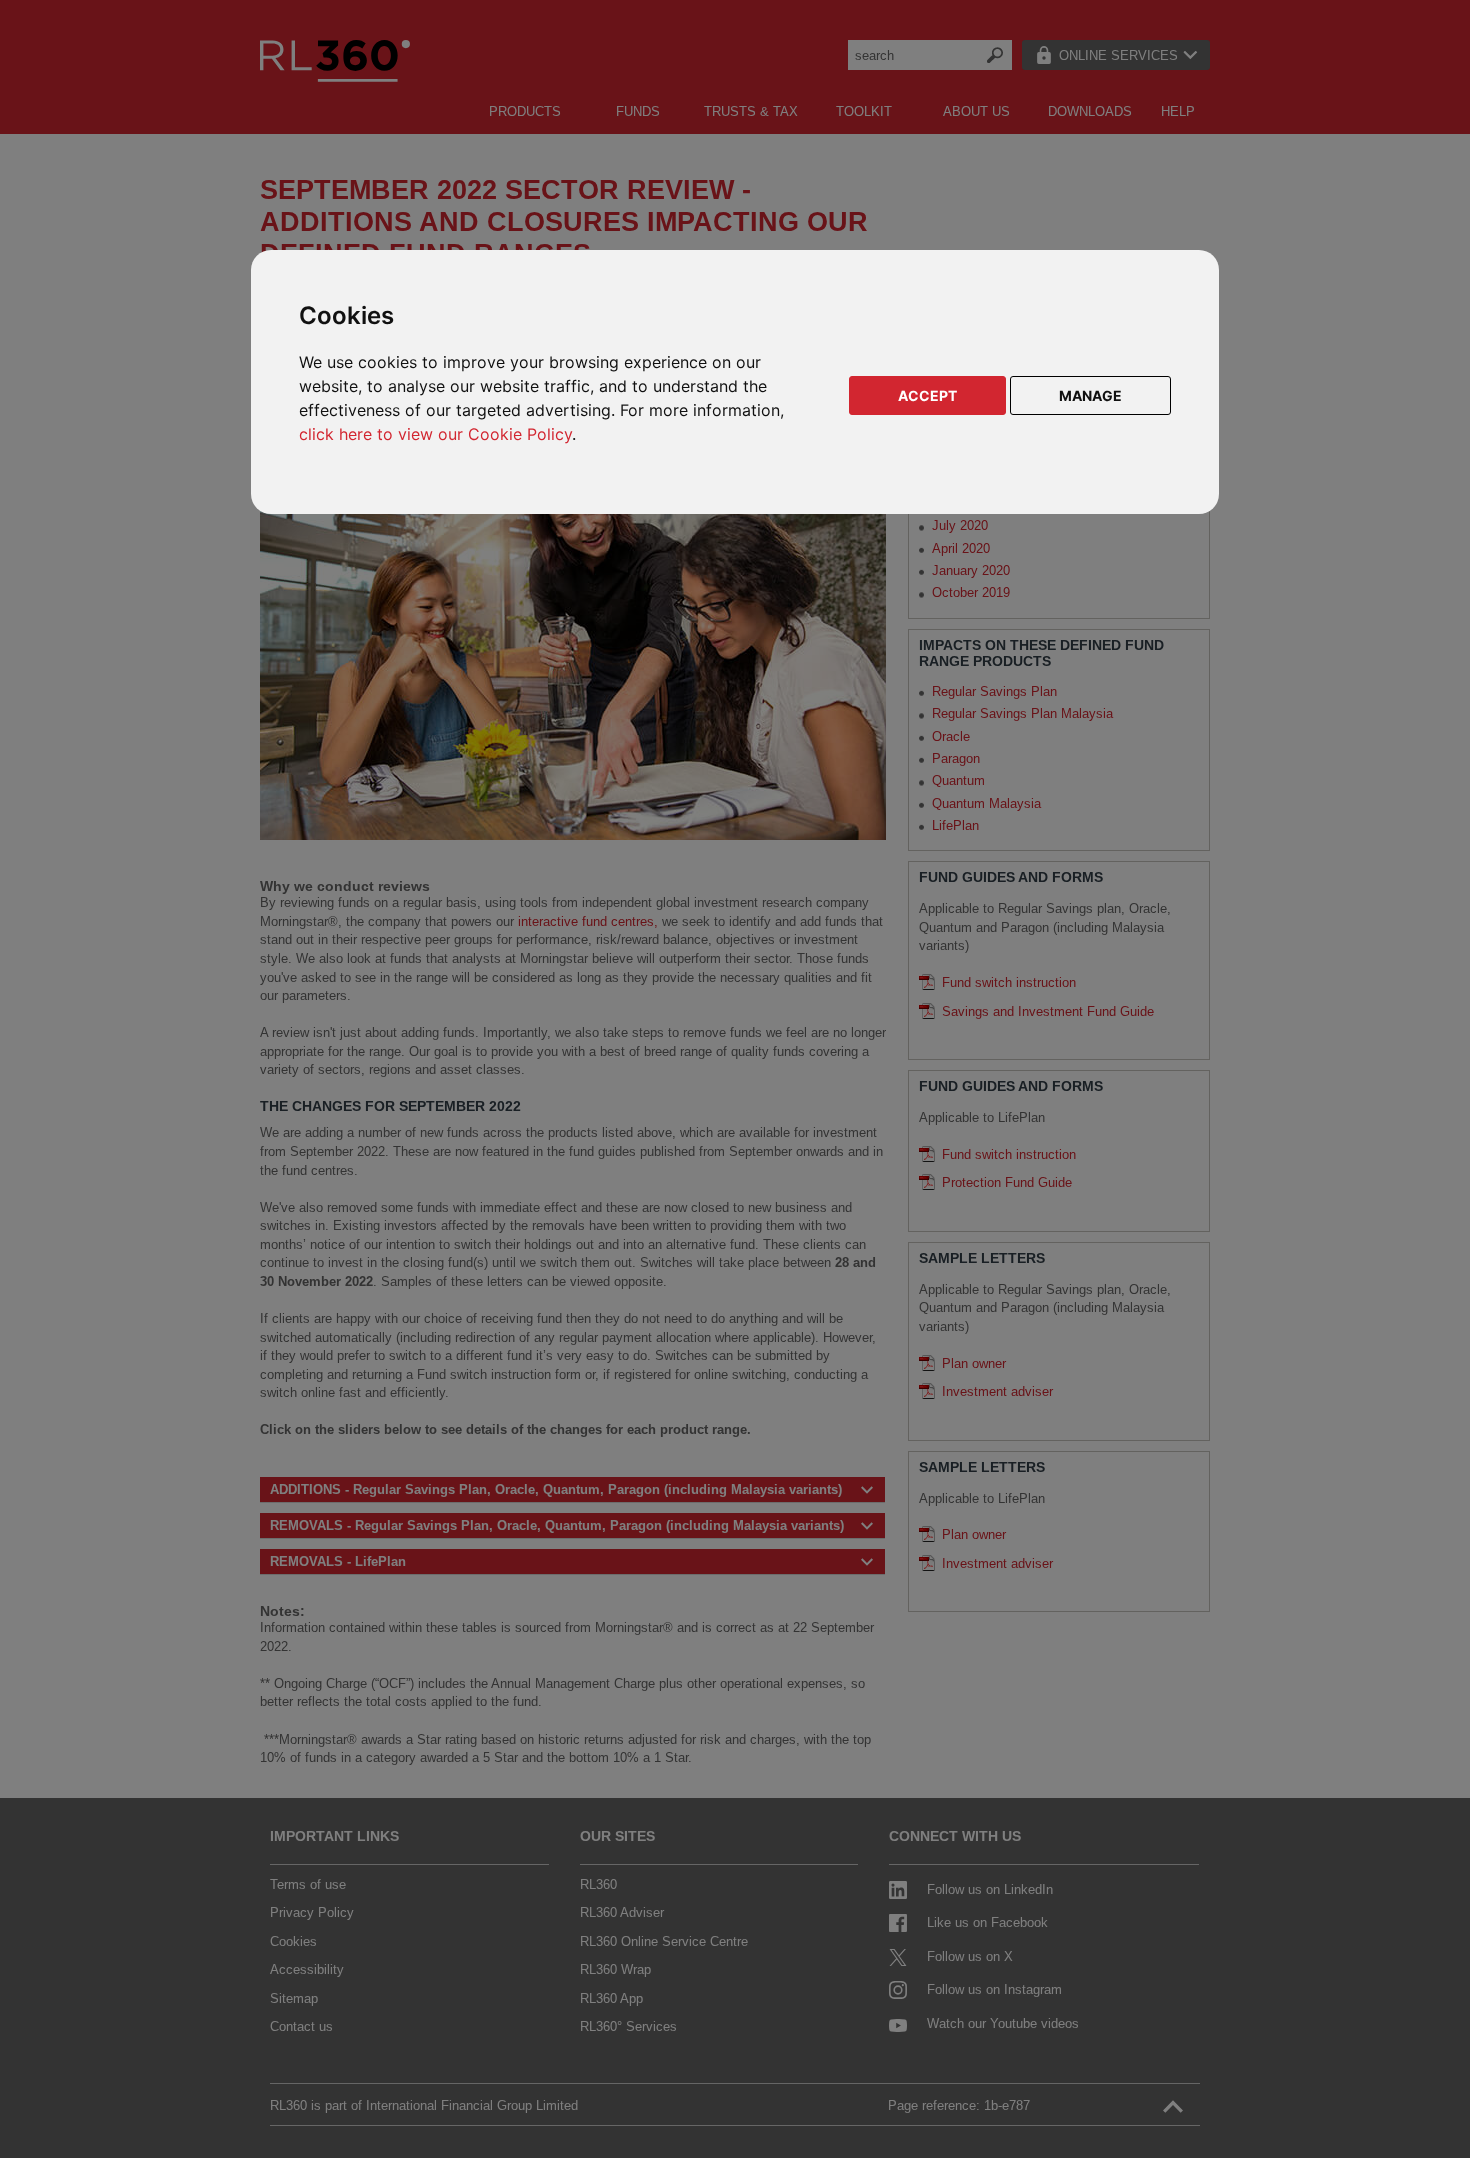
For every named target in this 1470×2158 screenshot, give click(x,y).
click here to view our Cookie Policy (435, 434)
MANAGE (1090, 395)
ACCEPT (927, 395)
